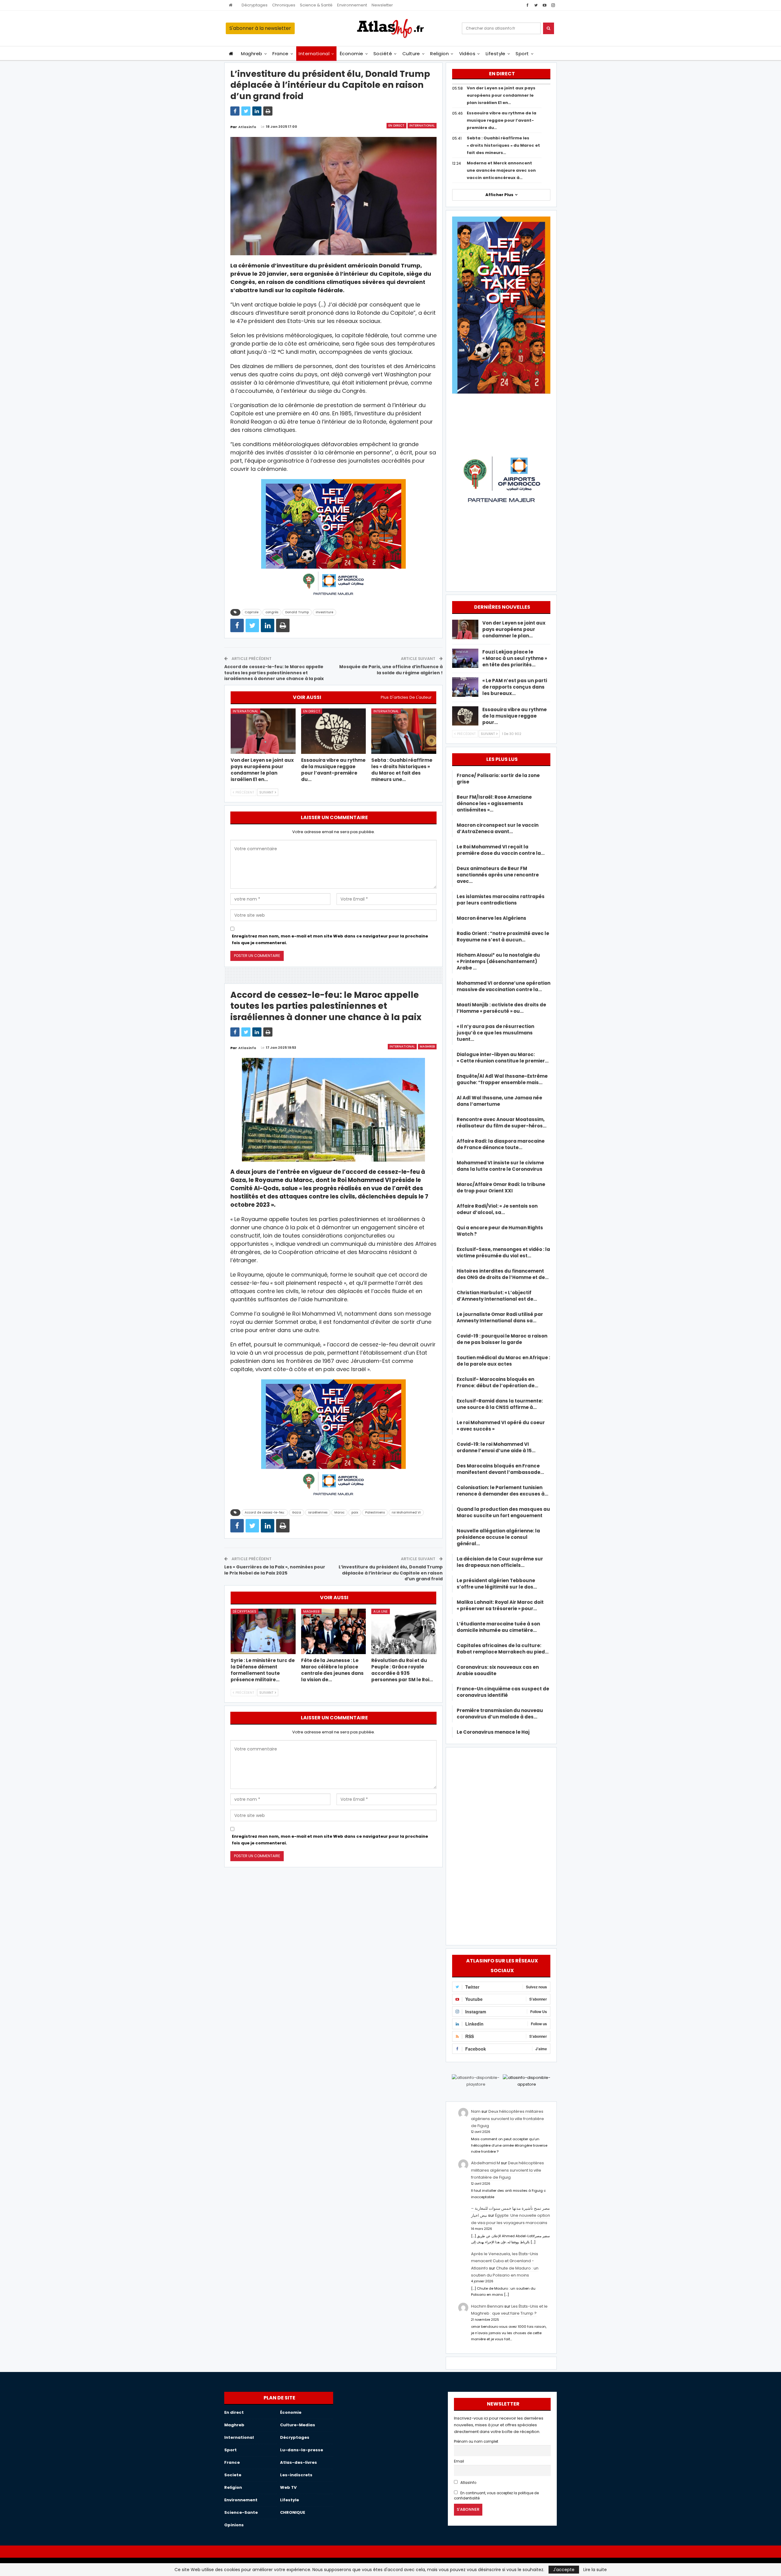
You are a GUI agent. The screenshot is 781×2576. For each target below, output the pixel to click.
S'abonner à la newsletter (260, 28)
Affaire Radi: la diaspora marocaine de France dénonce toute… (501, 1144)
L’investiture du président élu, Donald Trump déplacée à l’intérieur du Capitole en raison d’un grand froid (391, 1573)
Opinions (234, 2525)
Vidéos (467, 54)
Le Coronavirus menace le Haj (493, 1732)
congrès (272, 612)
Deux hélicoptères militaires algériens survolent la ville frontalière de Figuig (507, 2119)
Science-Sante (241, 2512)
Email (459, 2461)
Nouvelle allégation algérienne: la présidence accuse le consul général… (498, 1537)
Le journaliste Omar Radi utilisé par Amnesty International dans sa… (500, 1317)
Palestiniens (375, 1512)
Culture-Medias (298, 2425)
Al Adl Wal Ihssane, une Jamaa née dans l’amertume (499, 1101)
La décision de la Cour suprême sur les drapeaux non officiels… (500, 1562)
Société (383, 54)
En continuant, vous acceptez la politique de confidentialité (496, 2496)
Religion (439, 54)
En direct (396, 125)
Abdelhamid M (486, 2163)
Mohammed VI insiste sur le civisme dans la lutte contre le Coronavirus (500, 1166)
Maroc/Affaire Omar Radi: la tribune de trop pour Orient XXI (501, 1188)
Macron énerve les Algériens (491, 918)
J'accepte (564, 2570)
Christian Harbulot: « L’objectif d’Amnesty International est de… (497, 1296)
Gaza (297, 1512)
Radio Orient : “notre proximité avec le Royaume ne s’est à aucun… (503, 937)
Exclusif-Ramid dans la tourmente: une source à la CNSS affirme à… (500, 1404)
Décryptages (255, 5)
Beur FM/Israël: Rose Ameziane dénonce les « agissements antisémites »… (494, 803)
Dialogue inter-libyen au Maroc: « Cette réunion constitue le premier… (503, 1058)
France (281, 54)
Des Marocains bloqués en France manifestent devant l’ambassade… (500, 1469)
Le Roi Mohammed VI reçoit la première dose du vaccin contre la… (501, 850)
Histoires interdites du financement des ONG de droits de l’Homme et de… (503, 1274)
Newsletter (382, 5)
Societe (233, 2475)
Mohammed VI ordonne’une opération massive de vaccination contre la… (504, 986)
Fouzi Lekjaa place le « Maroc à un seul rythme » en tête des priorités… (515, 658)
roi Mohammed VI (406, 1512)
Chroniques (284, 5)
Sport (522, 54)
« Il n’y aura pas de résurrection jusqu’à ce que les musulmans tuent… (495, 1033)
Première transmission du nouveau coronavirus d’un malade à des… (500, 1714)
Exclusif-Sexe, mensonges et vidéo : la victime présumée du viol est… (503, 1252)
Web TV (288, 2487)
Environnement (352, 5)
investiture (324, 612)
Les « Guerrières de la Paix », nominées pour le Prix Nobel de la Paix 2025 (275, 1570)
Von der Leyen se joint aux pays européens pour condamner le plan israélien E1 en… (501, 95)
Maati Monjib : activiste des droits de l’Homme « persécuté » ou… (501, 1008)
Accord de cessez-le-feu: (265, 1512)
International (314, 54)
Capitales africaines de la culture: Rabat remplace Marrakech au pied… (503, 1649)
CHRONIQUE (293, 2512)
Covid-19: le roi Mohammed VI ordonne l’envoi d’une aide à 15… (496, 1447)
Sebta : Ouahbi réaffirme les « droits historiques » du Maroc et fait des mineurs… (503, 145)
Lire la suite (595, 2570)
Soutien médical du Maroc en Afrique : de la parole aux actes (503, 1361)
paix (355, 1512)
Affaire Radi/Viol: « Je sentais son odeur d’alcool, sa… (497, 1209)
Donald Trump (297, 612)
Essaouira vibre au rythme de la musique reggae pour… (515, 716)
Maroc (339, 1512)
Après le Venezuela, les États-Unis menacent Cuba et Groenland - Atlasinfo (505, 2261)
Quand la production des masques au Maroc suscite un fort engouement (503, 1512)
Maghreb (252, 54)
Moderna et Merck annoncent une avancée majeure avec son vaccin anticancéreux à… (501, 170)
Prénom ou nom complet (476, 2442)
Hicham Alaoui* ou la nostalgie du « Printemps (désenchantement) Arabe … (498, 961)
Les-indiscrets (296, 2475)
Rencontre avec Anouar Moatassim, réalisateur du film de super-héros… (502, 1123)
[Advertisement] (501, 1845)
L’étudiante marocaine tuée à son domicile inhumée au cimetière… (498, 1627)
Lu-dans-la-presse (302, 2450)
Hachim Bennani (487, 2306)
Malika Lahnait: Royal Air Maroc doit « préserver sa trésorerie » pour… (500, 1605)
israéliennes (318, 1512)
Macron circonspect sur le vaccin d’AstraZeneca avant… (498, 828)
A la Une (381, 1611)
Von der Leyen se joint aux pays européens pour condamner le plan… (514, 629)
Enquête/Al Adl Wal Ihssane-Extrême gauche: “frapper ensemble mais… (502, 1079)
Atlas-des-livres (299, 2462)
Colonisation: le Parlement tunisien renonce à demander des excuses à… (502, 1491)
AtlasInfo (468, 2483)
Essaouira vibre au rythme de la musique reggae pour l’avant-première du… (502, 120)
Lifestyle (496, 54)
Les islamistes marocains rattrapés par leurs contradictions (501, 900)
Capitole (252, 612)
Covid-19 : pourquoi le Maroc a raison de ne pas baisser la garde (502, 1339)
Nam (476, 2111)
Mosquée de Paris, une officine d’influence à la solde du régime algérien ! (391, 670)
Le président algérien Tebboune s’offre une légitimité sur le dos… (497, 1584)
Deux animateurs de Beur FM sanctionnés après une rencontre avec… (498, 875)
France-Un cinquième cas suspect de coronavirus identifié (503, 1692)
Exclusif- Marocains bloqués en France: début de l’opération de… (497, 1382)
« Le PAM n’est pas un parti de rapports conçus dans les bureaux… (515, 687)
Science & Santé (316, 5)
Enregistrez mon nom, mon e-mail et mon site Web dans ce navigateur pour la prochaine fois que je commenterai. (330, 939)
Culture (411, 54)
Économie (352, 54)
